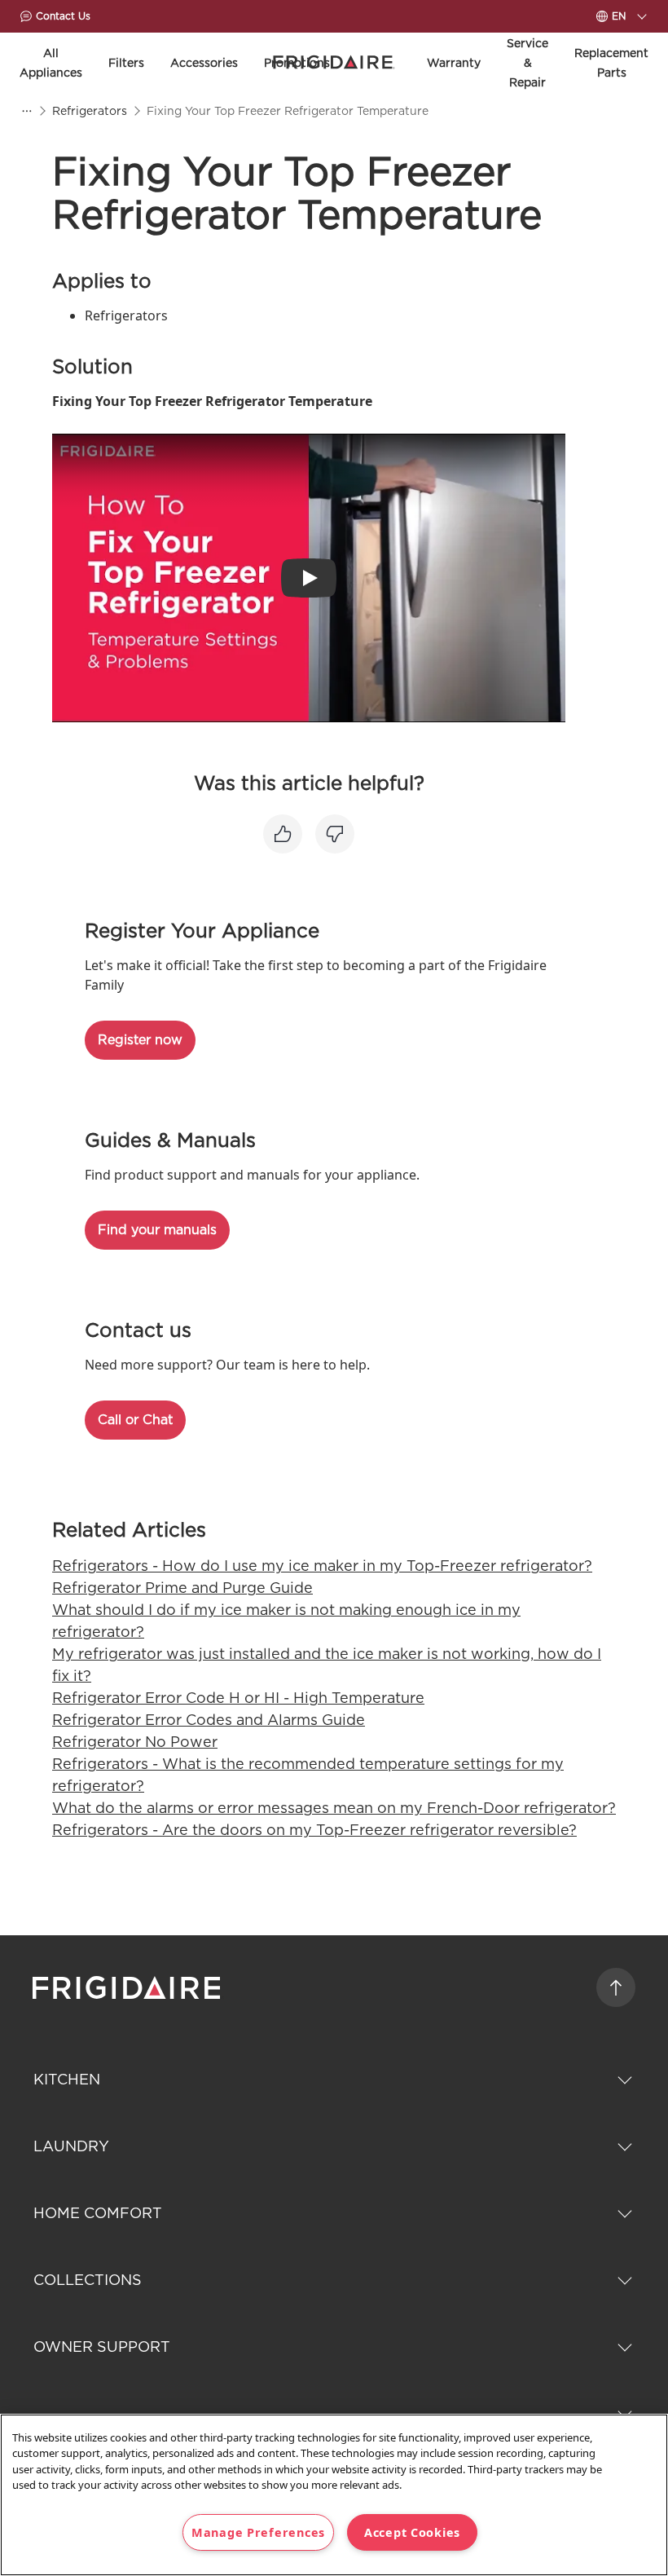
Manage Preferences (258, 2532)
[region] (334, 2495)
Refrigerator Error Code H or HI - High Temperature (238, 1698)
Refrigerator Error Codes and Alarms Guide (209, 1720)
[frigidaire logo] (128, 1987)
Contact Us (63, 16)
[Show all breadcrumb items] (26, 111)
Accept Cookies (412, 2532)
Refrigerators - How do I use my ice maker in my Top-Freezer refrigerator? (322, 1566)
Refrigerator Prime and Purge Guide (182, 1588)
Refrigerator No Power (135, 1742)
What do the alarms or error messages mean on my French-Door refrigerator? (334, 1808)
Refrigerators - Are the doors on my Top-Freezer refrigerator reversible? (314, 1830)
